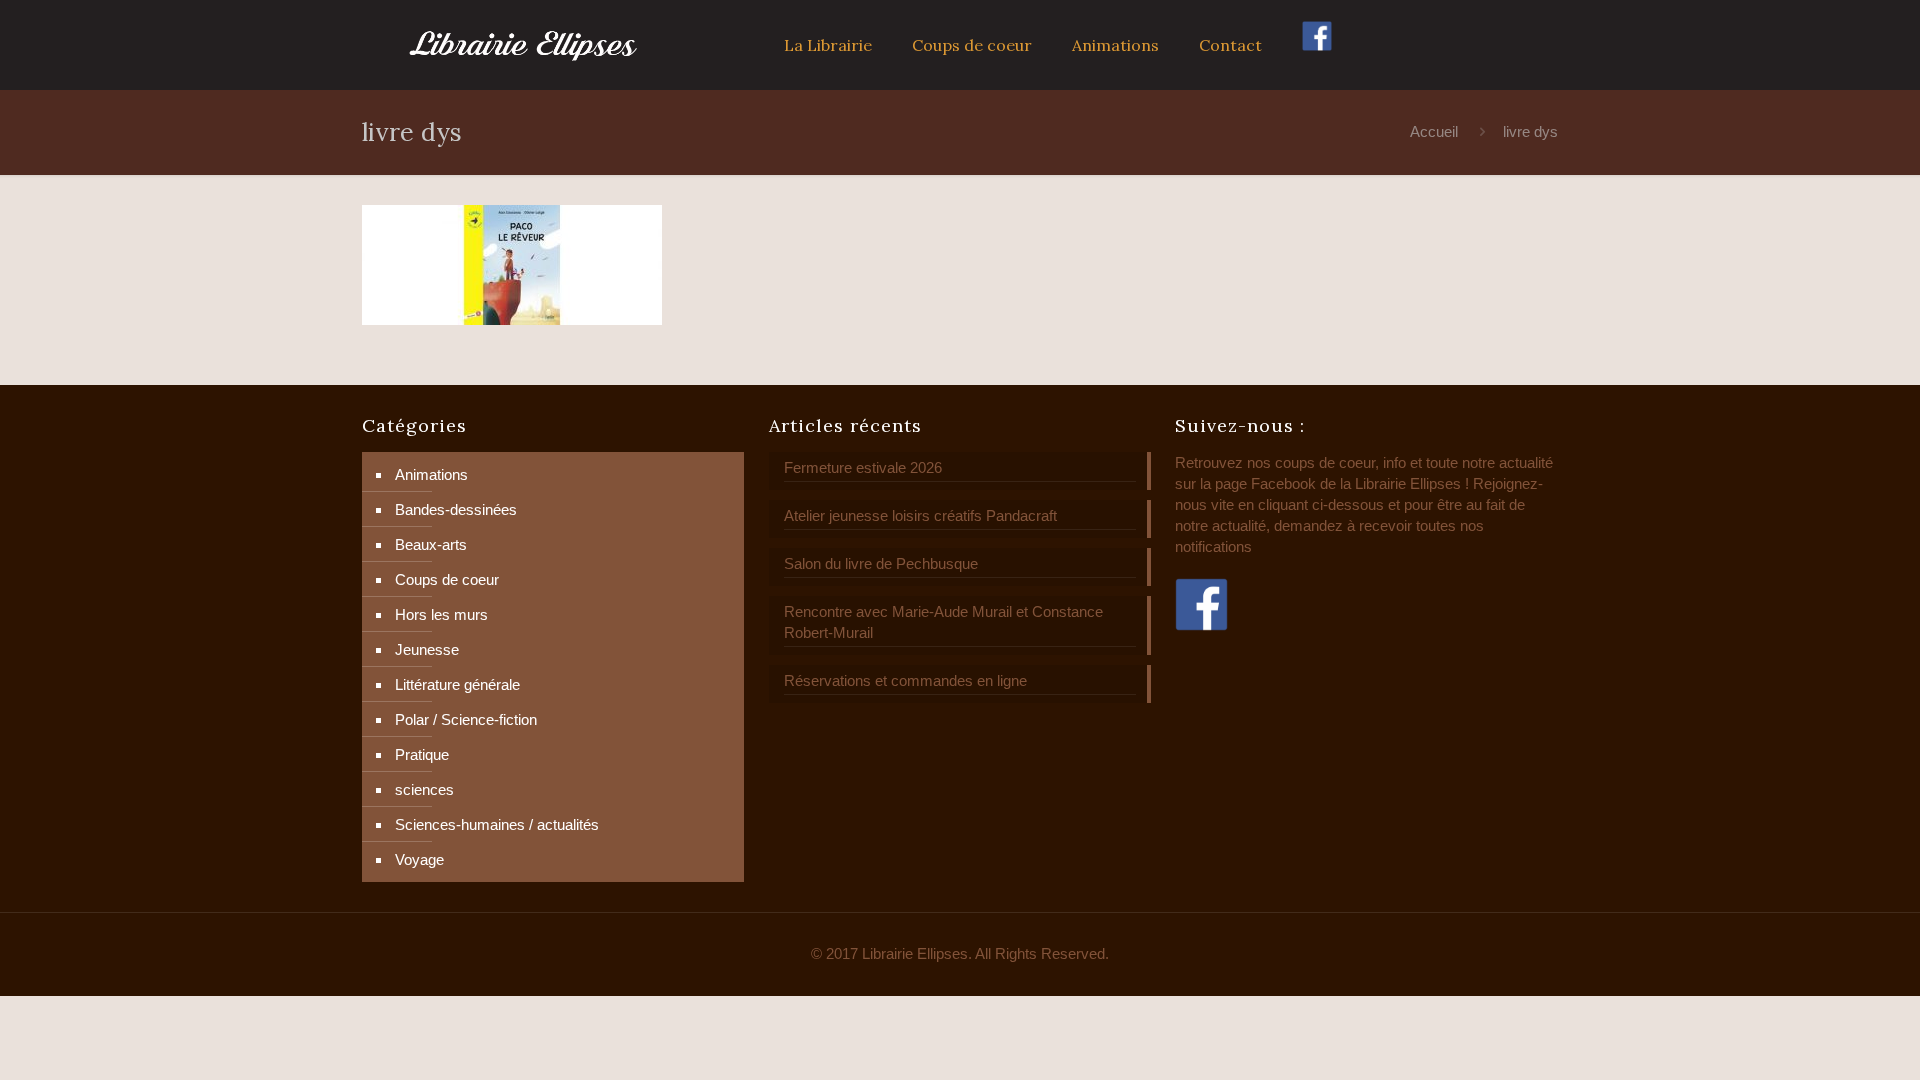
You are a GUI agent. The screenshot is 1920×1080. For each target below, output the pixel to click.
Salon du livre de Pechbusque (881, 563)
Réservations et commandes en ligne (905, 680)
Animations (431, 474)
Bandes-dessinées (456, 509)
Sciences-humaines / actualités (497, 824)
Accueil (1434, 131)
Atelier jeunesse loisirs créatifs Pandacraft (920, 515)
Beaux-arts (431, 544)
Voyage (419, 859)
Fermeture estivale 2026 (863, 467)
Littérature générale (457, 684)
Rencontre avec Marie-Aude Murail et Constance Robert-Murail (943, 622)
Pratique (422, 754)
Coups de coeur (447, 579)
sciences (424, 789)
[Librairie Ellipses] (523, 45)
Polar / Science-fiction (466, 719)
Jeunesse (427, 649)
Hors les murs (441, 614)
